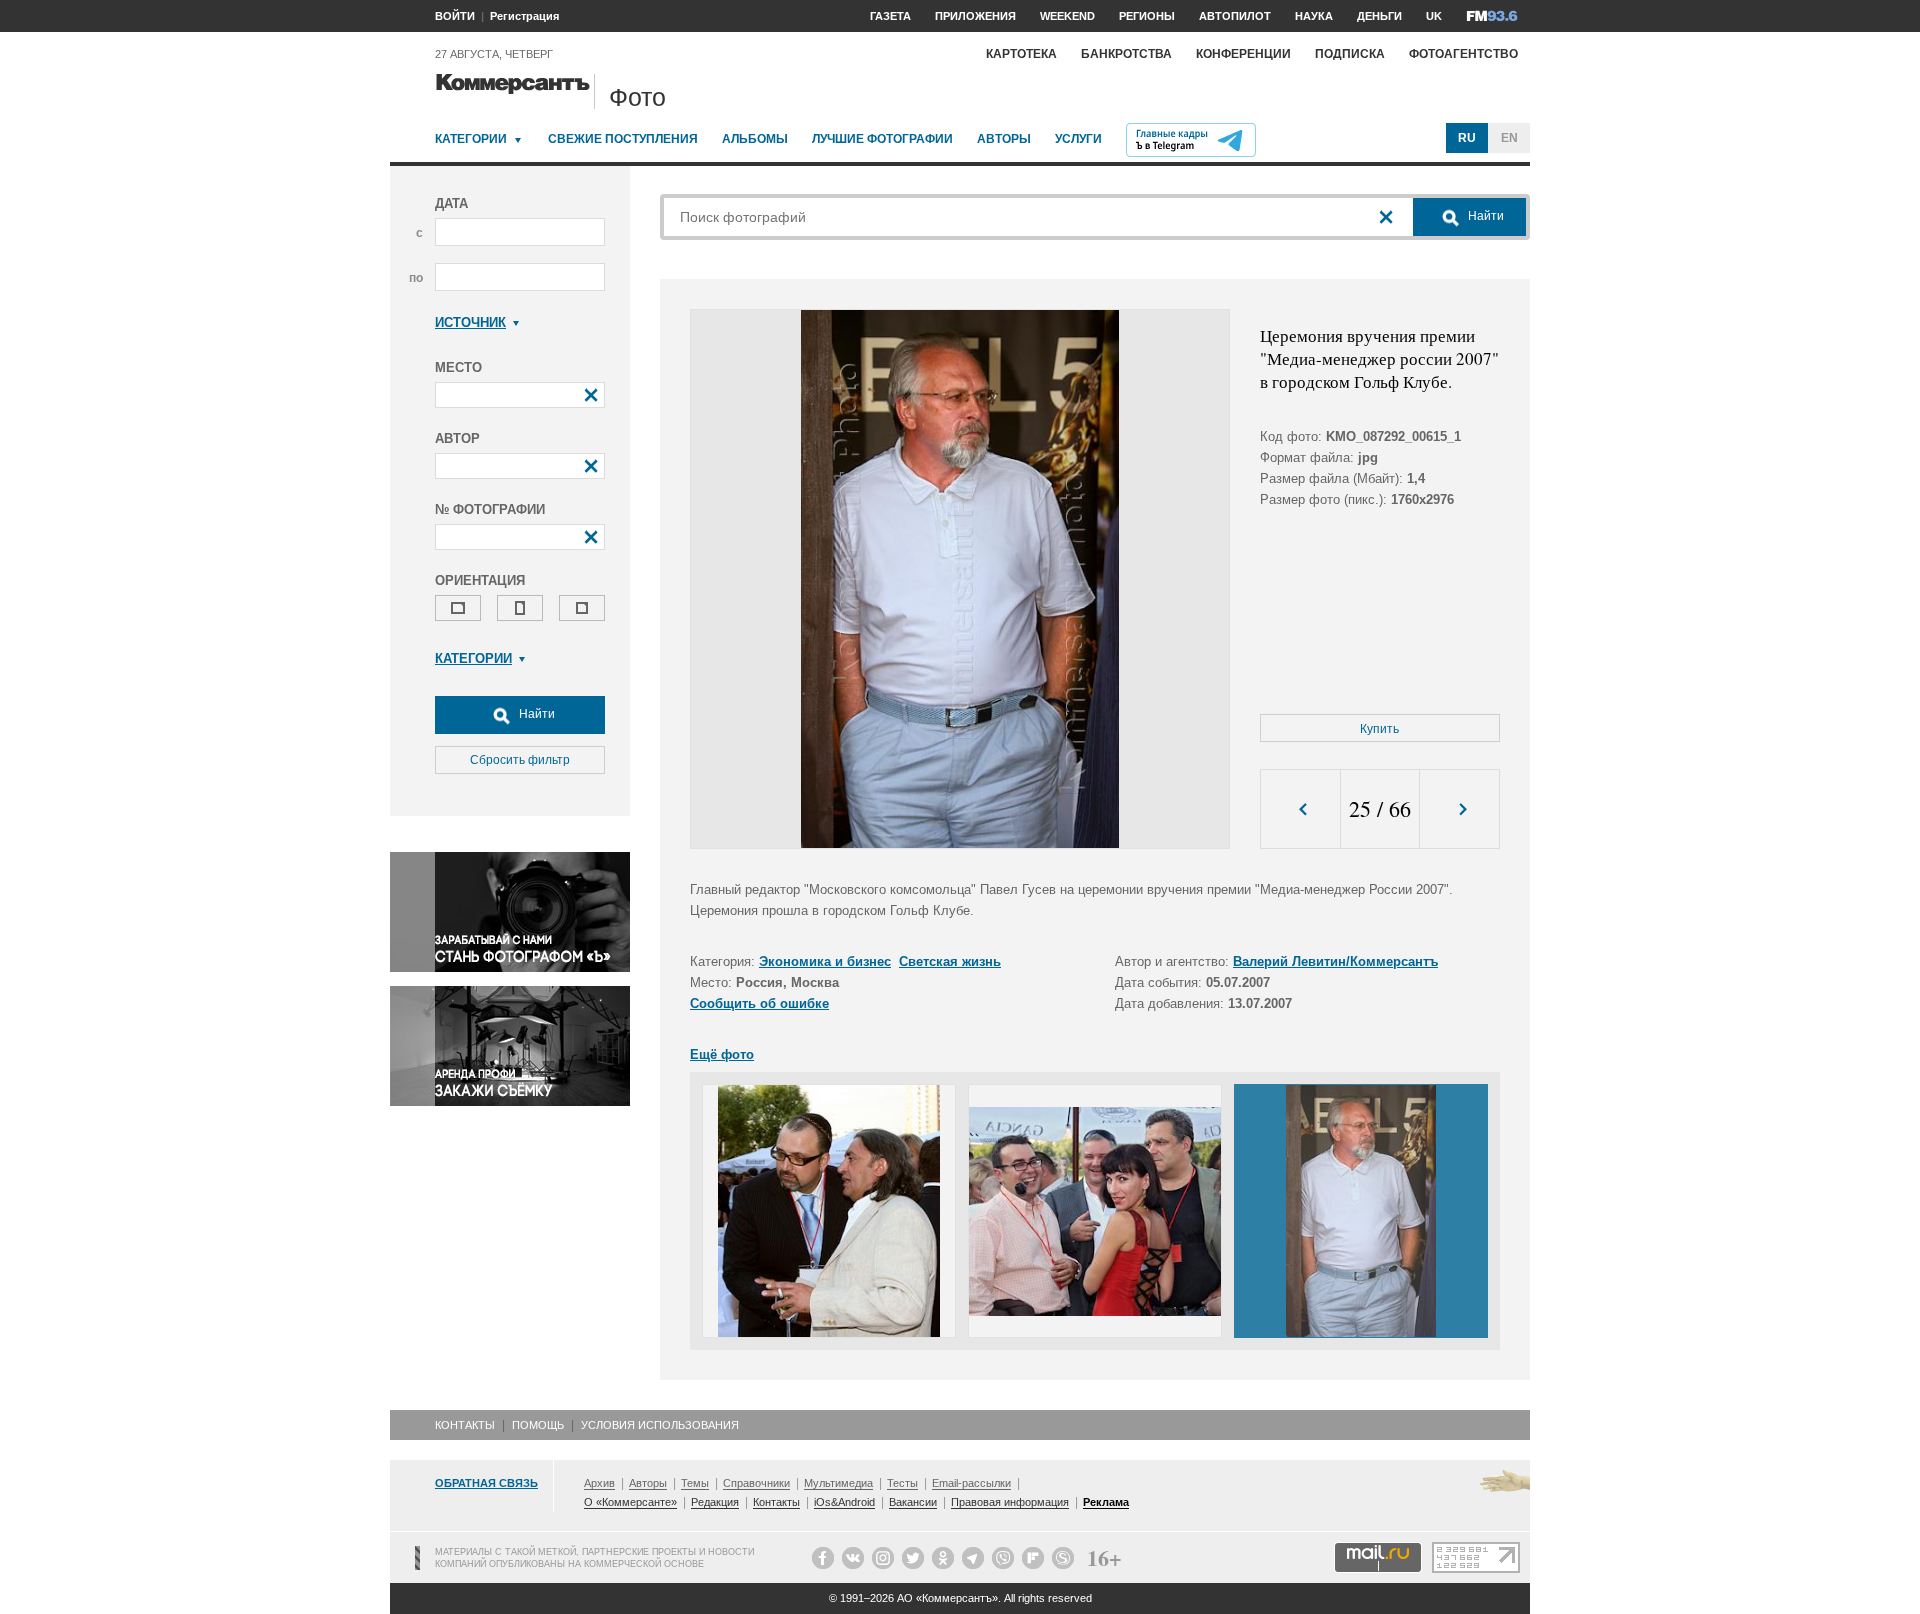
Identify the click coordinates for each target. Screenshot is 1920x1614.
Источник (470, 322)
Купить (1379, 729)
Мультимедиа (838, 1483)
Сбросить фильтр (520, 760)
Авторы (1004, 139)
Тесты (902, 1483)
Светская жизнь (950, 961)
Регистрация (524, 16)
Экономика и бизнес (825, 961)
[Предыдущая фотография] (1300, 809)
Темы (695, 1483)
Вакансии (913, 1502)
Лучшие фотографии (882, 139)
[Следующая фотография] (1459, 809)
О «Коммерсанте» (630, 1502)
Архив (599, 1483)
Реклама (1106, 1502)
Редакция (715, 1502)
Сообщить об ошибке (759, 1003)
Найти (535, 714)
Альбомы (755, 139)
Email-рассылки (971, 1483)
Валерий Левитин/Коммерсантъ (1335, 961)
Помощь (538, 1425)
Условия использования (660, 1425)
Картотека (1021, 54)
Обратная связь (486, 1483)
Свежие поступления (623, 139)
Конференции (1243, 54)
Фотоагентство (1463, 54)
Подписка (1350, 54)
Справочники (756, 1483)
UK (1434, 16)
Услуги (1078, 139)
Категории (471, 139)
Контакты (465, 1425)
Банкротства (1126, 54)
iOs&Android (844, 1502)
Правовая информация (1010, 1502)
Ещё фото (722, 1054)
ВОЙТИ (455, 16)
